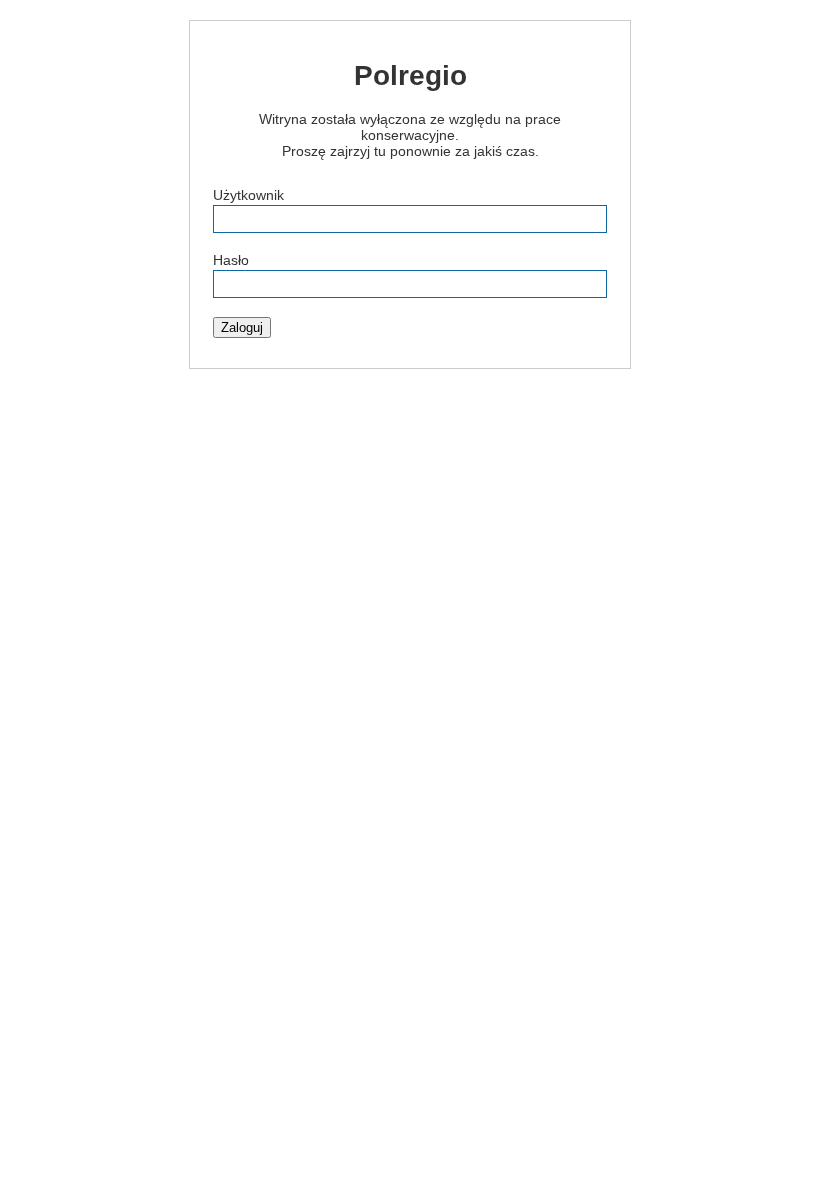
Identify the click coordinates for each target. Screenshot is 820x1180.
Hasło (231, 260)
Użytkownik (248, 195)
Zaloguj (242, 327)
